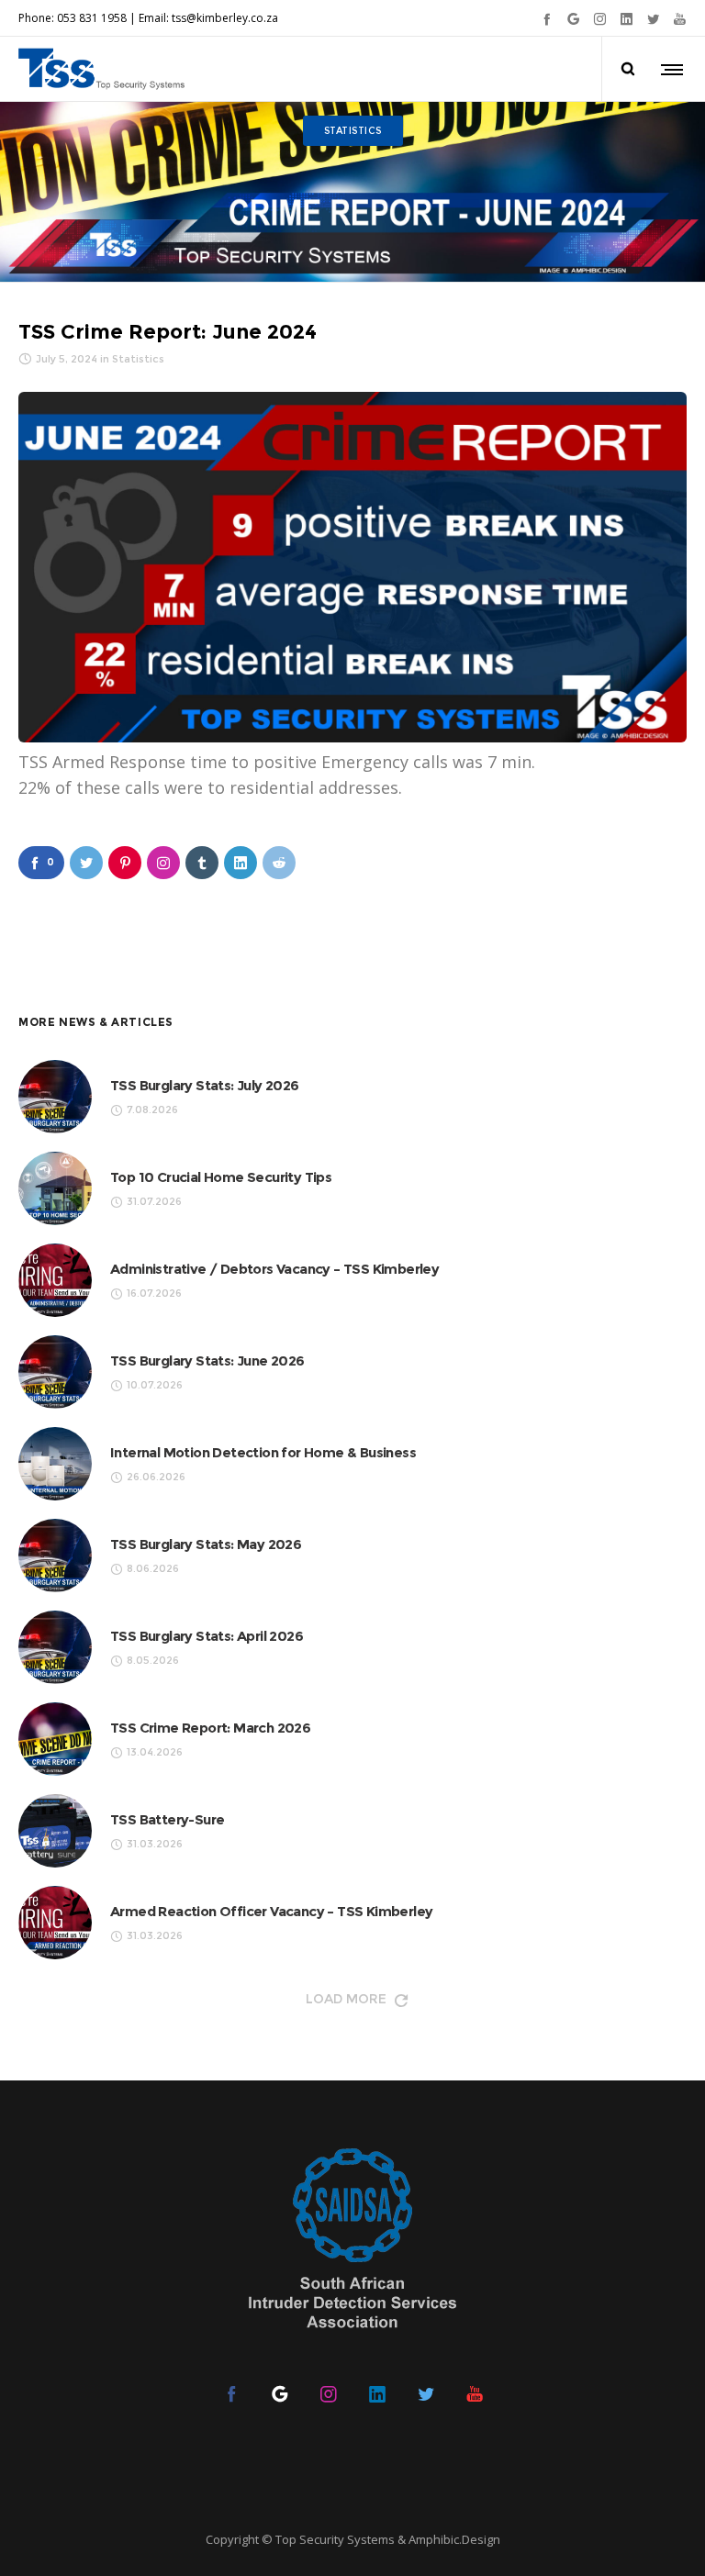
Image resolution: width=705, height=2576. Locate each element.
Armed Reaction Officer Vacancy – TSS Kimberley (271, 1911)
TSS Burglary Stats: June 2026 (207, 1360)
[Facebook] (547, 19)
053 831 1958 (92, 18)
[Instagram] (600, 19)
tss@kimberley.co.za (225, 18)
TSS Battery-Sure (167, 1819)
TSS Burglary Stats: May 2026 (206, 1544)
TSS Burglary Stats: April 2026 (207, 1636)
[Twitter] (653, 19)
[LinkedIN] (627, 19)
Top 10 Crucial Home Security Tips (221, 1177)
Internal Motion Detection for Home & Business (263, 1452)
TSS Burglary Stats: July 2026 (205, 1085)
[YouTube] (680, 19)
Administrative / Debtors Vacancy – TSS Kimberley (274, 1269)
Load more (346, 1999)
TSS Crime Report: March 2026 (210, 1728)
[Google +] (573, 19)
